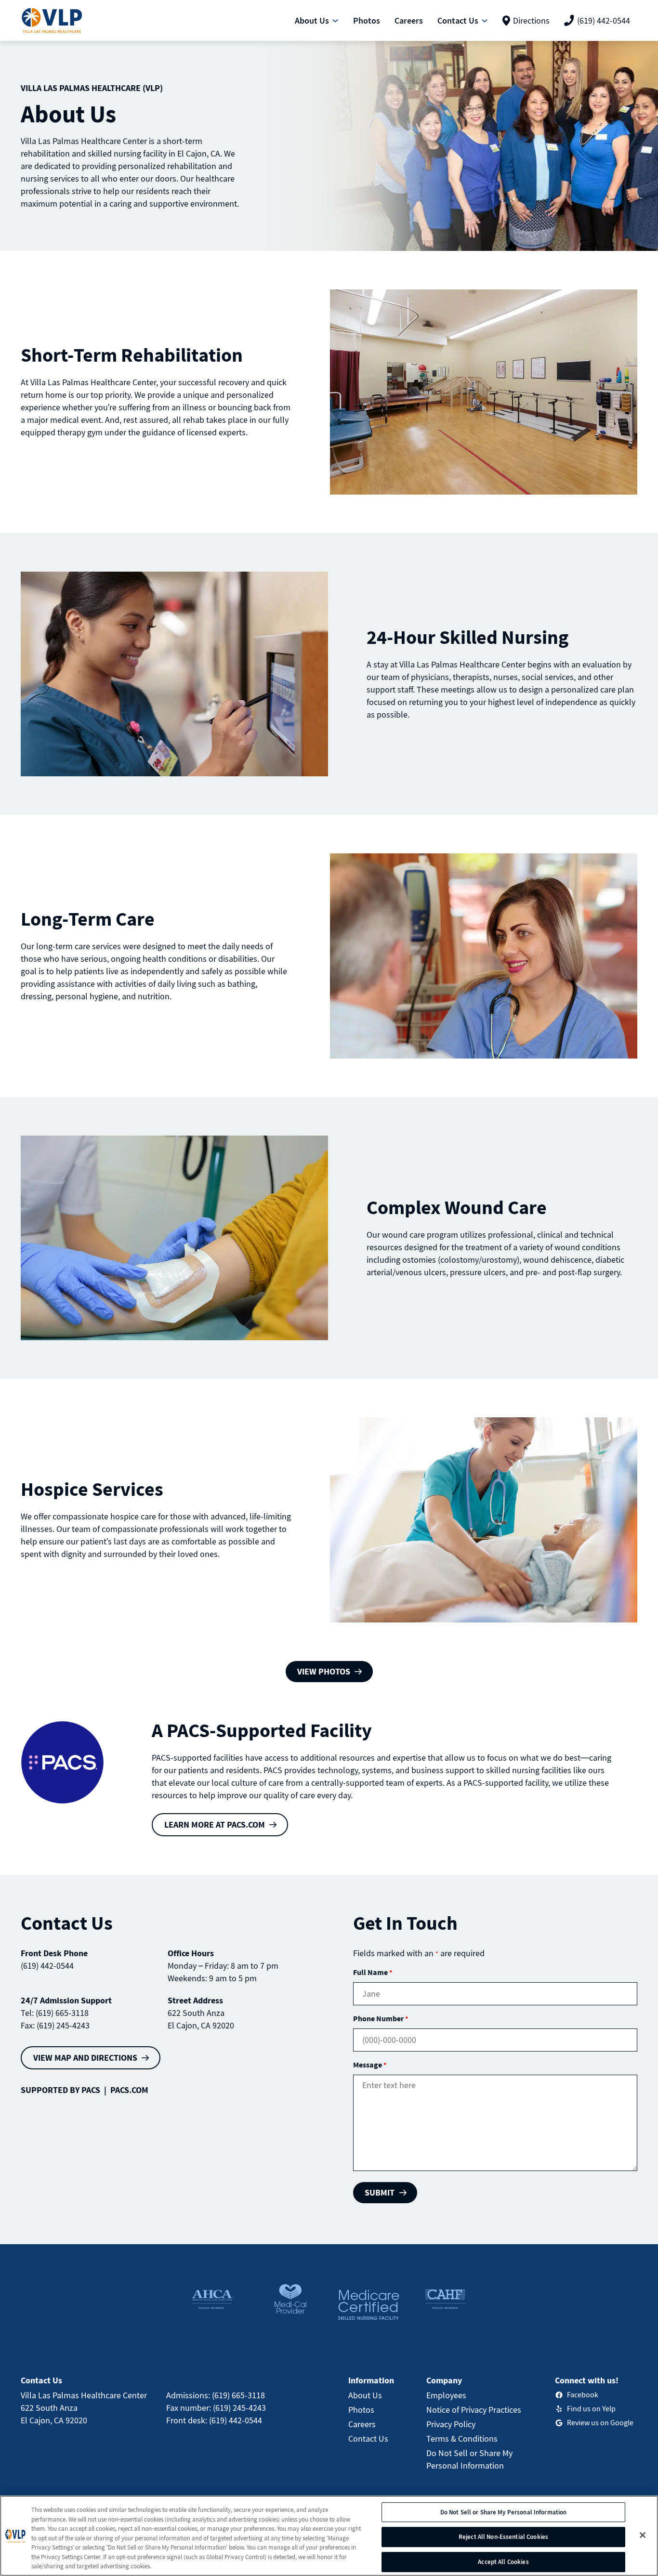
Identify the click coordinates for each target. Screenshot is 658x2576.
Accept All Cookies (503, 2562)
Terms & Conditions (462, 2439)
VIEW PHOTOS (324, 1671)
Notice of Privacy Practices (474, 2410)
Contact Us (368, 2439)
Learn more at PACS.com (215, 1824)
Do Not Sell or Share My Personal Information (504, 2512)
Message (370, 2065)
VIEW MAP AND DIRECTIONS (85, 2058)
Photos (361, 2410)
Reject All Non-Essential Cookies (503, 2537)
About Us (365, 2395)
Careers (362, 2424)
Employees (446, 2395)
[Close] (643, 2535)
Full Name (373, 1972)
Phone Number (381, 2018)
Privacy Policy (451, 2424)
